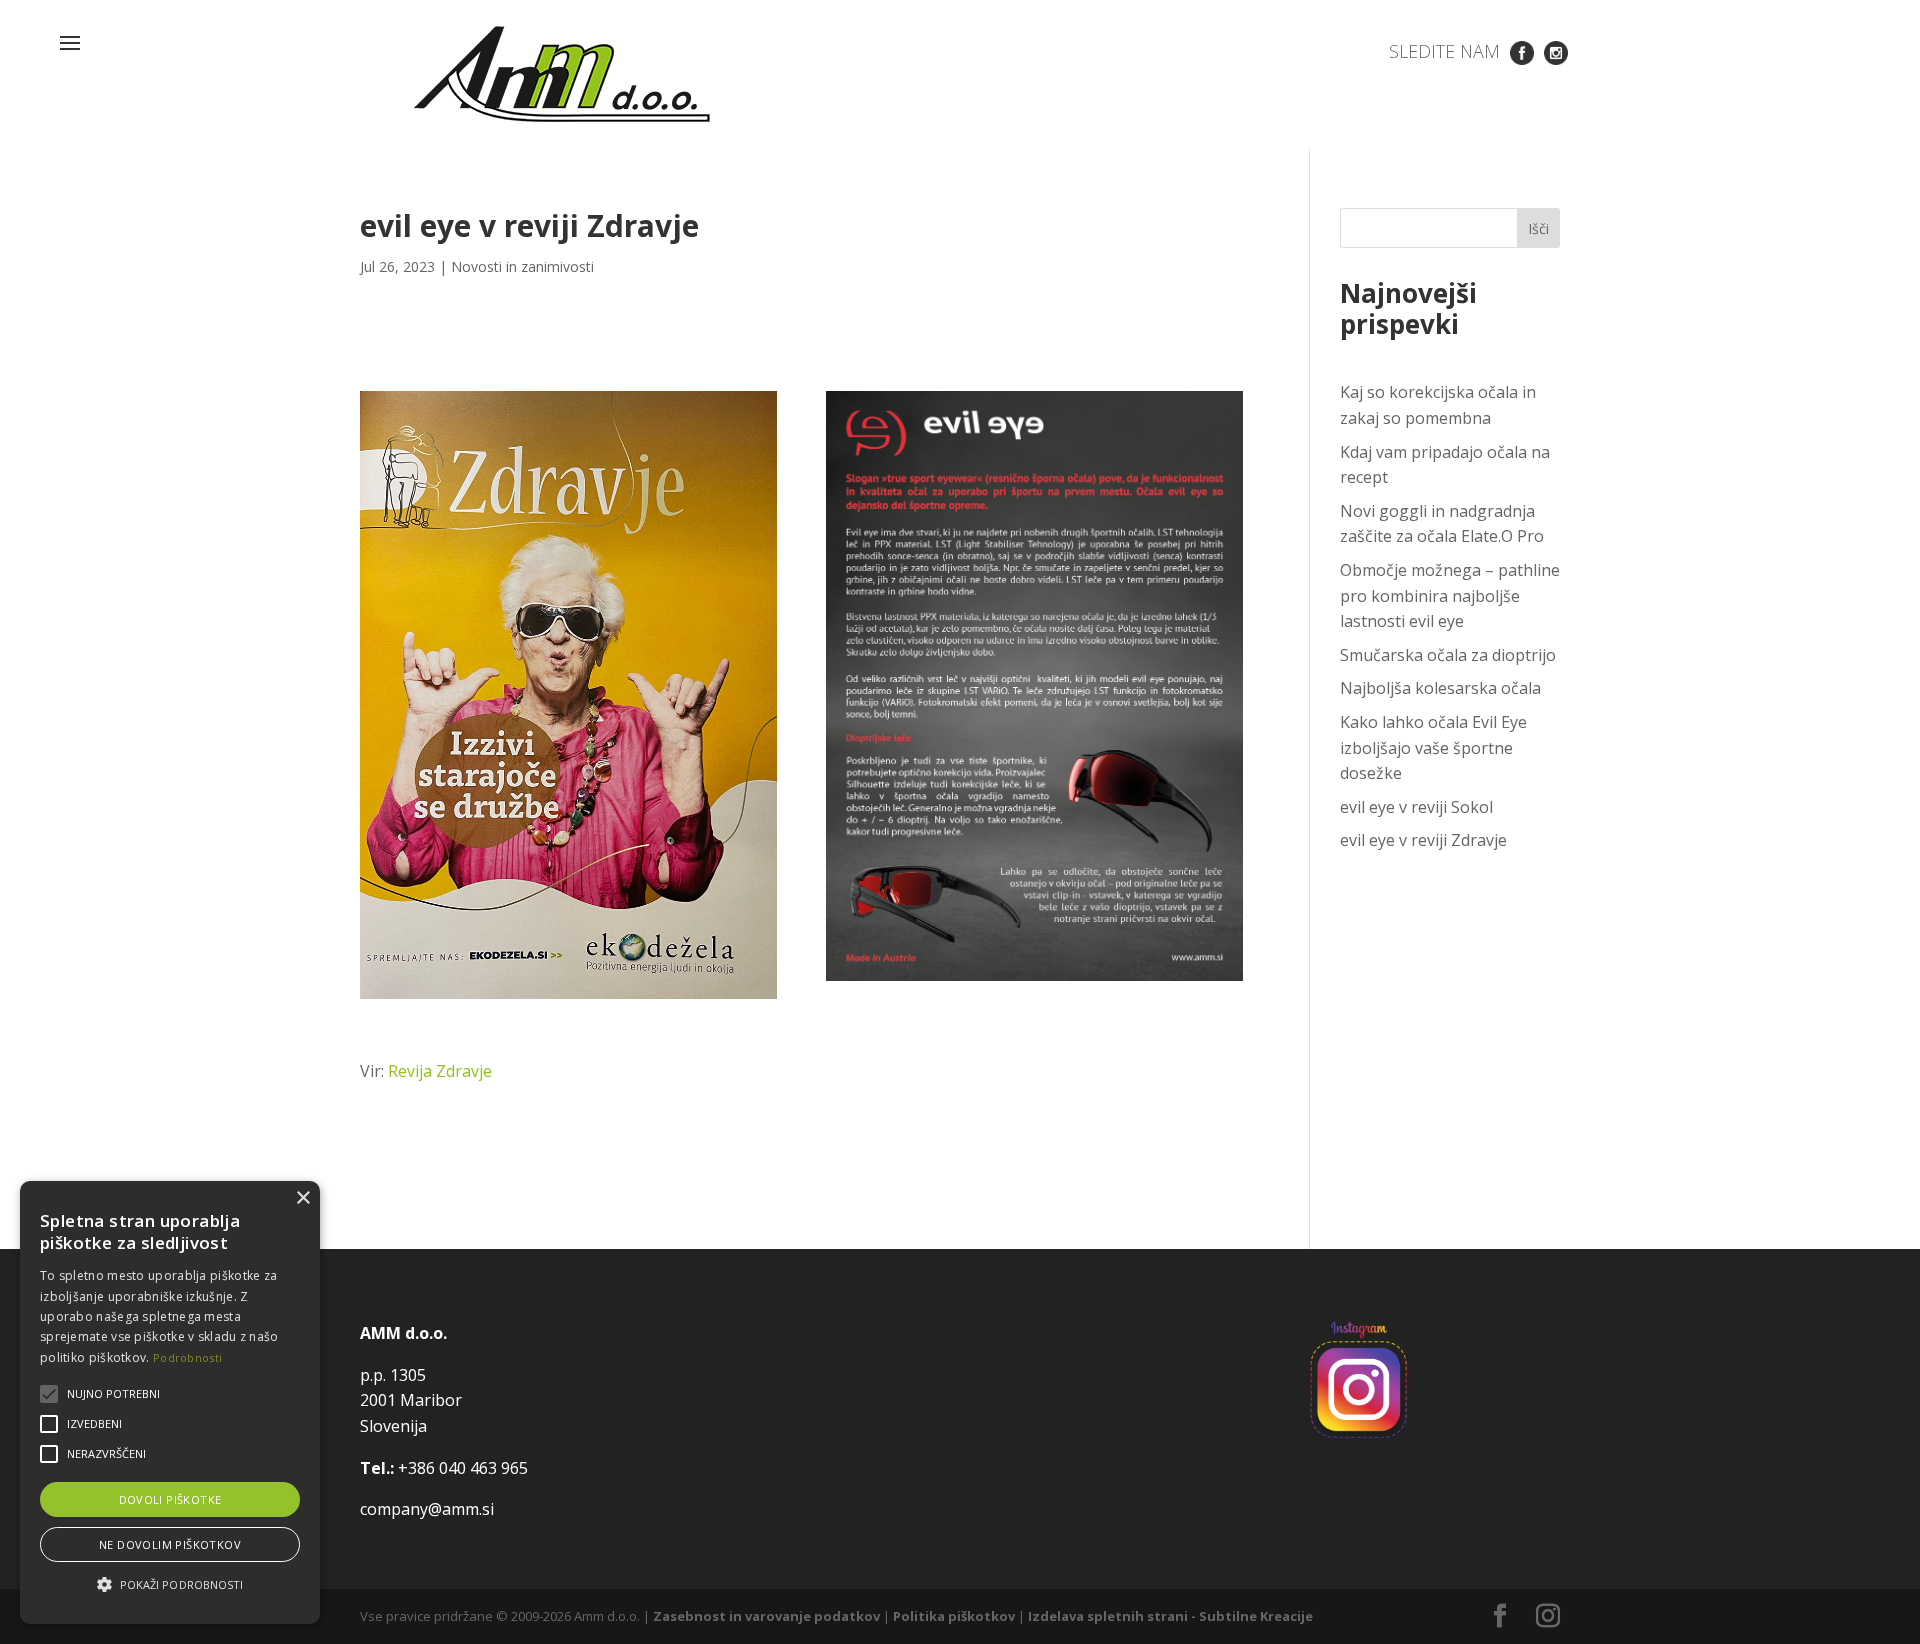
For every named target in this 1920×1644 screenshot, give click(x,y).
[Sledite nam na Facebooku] (1522, 51)
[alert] (170, 1402)
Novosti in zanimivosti (522, 266)
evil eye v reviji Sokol (1416, 807)
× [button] (302, 1198)
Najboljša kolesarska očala (1440, 688)
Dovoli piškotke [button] (170, 1499)
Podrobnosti (187, 1357)
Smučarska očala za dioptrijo (1448, 655)
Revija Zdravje (440, 1071)
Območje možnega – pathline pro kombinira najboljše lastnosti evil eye (1450, 595)
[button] (170, 1585)
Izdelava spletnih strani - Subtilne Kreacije (1170, 1616)
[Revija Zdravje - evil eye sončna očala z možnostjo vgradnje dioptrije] (568, 999)
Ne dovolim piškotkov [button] (170, 1544)
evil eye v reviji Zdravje (1423, 840)
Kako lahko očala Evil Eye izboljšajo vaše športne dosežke (1433, 747)
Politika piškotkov (954, 1616)
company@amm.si (427, 1509)
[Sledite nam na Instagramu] (1556, 51)
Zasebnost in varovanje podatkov (766, 1616)
